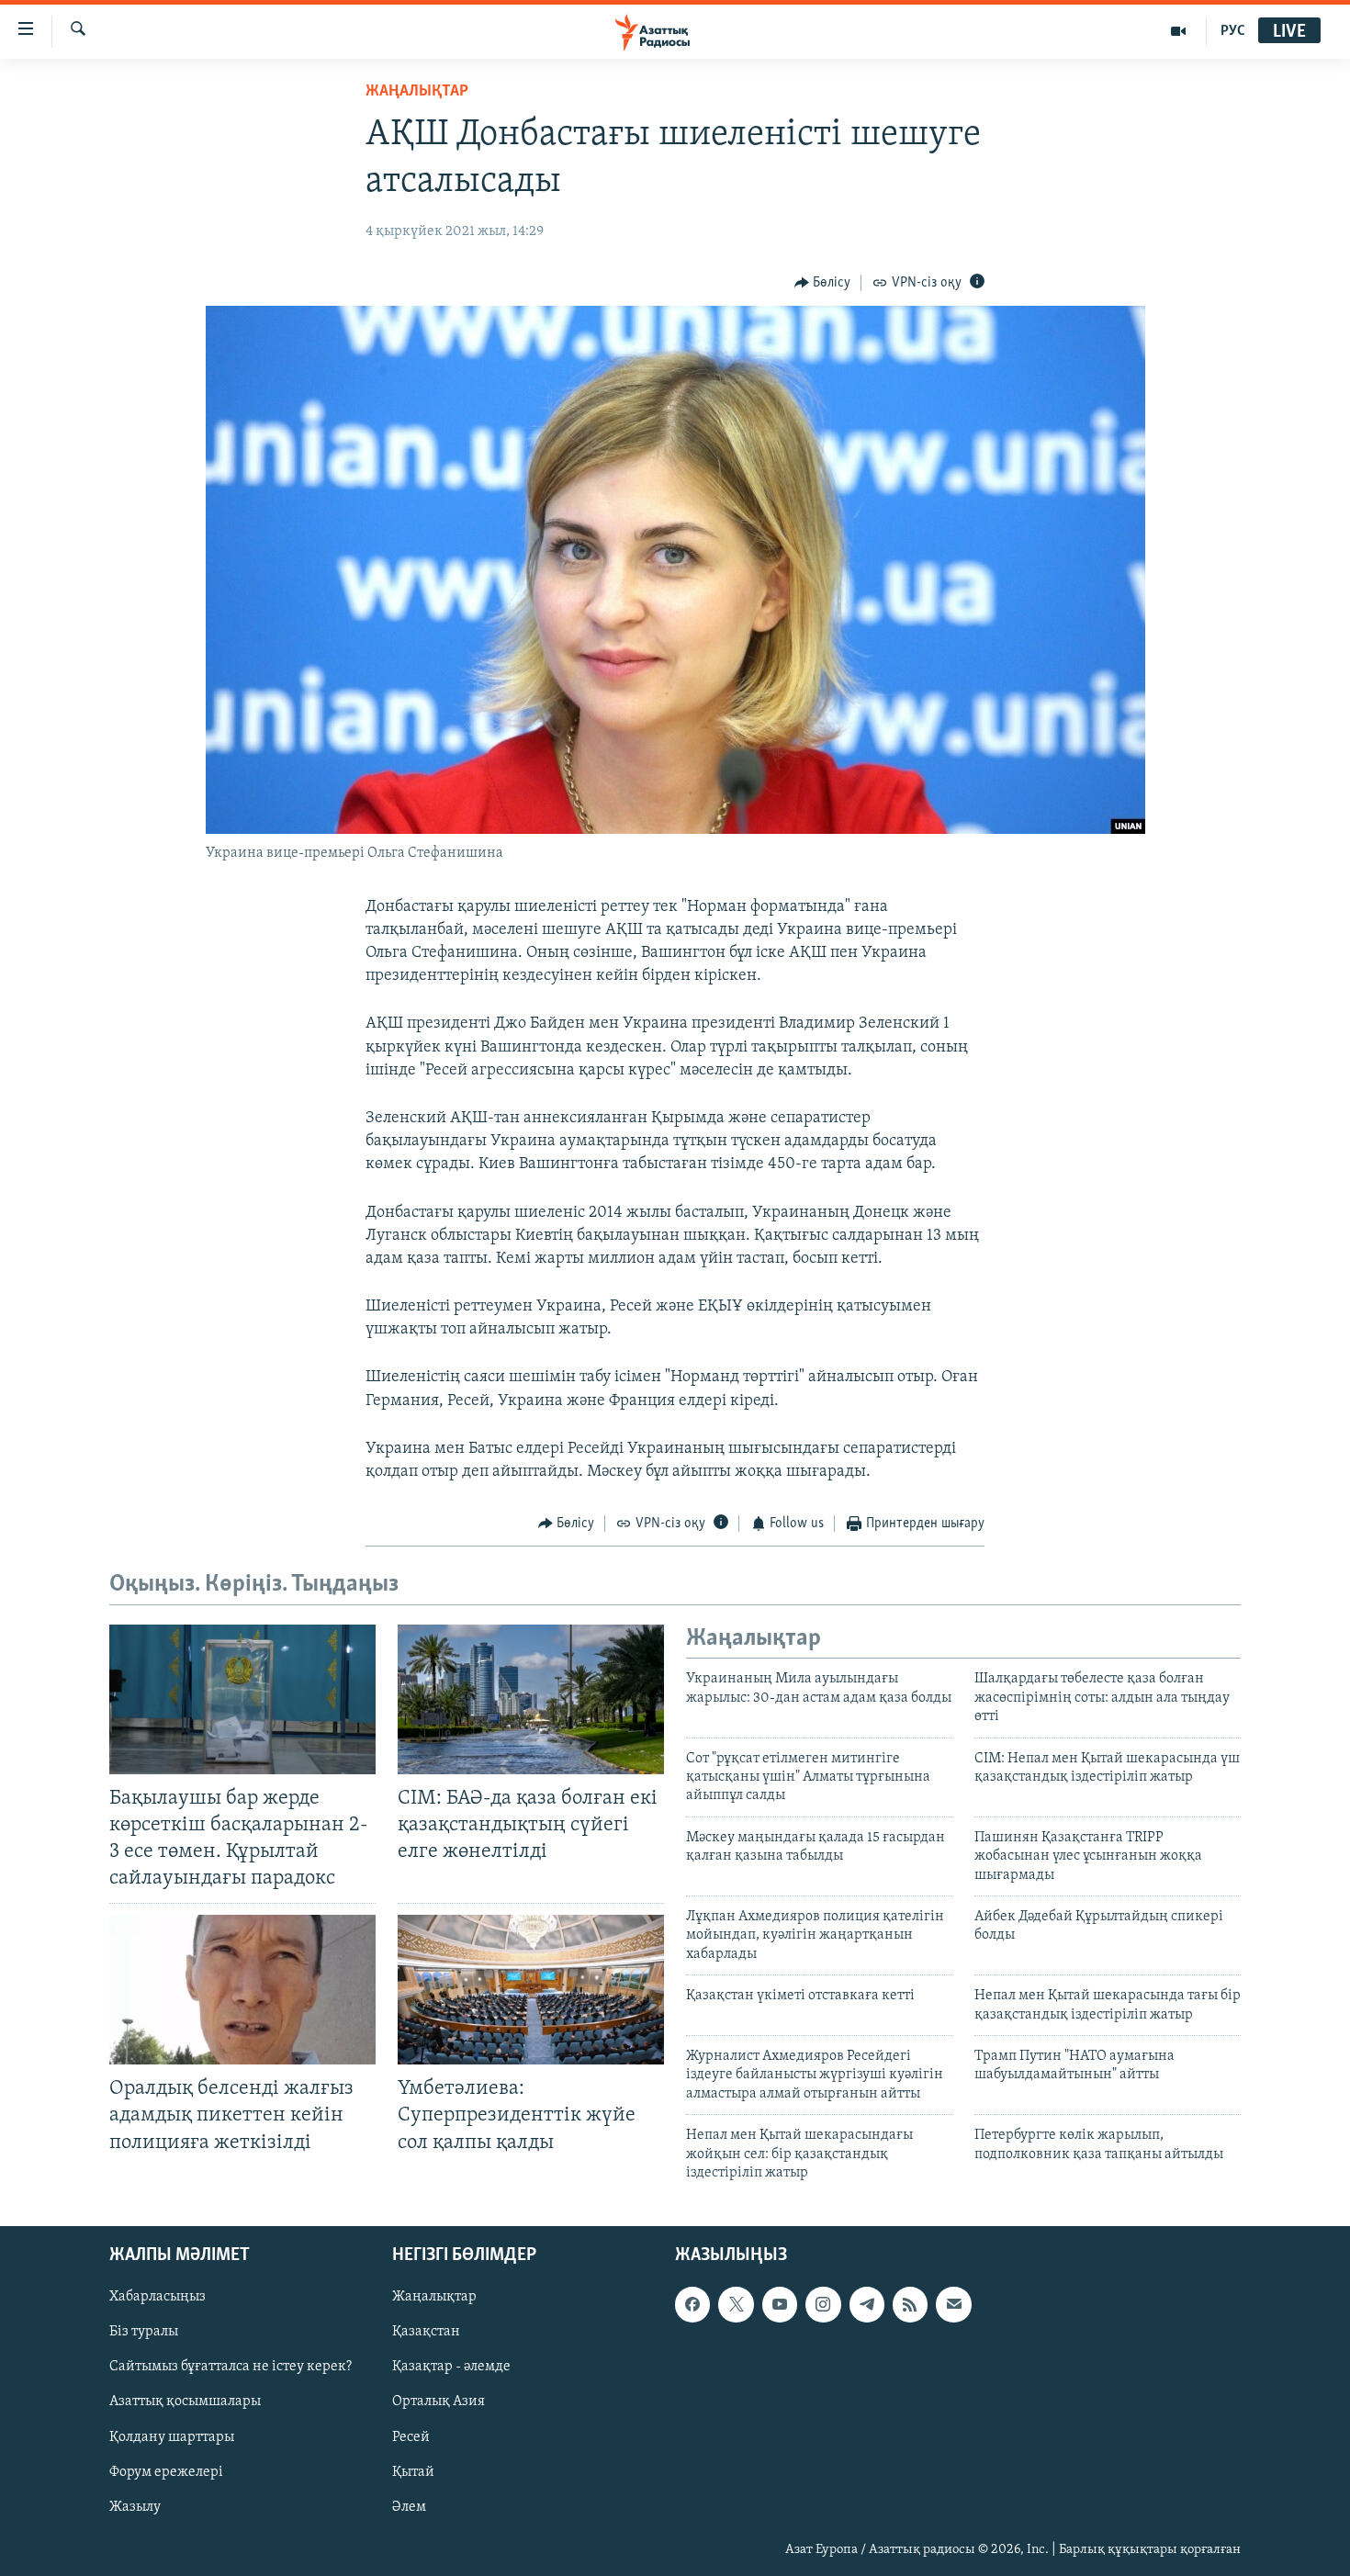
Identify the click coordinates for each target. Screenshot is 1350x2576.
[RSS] (910, 2305)
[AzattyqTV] (1179, 31)
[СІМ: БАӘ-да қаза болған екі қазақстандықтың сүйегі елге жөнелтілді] (531, 1699)
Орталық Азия (439, 2402)
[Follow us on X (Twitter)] (736, 2305)
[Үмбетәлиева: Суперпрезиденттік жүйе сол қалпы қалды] (531, 1990)
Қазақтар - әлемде (451, 2368)
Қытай (413, 2472)
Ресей (411, 2437)
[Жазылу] (953, 2305)
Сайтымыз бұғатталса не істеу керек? (231, 2368)
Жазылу (135, 2507)
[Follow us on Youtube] (780, 2305)
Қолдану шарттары (172, 2437)
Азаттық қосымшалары (185, 2402)
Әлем (409, 2507)
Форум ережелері (166, 2472)
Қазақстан (426, 2333)
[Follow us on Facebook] (692, 2305)
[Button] (823, 283)
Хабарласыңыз (157, 2298)
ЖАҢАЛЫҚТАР (417, 92)
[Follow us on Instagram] (823, 2305)
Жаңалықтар (434, 2298)
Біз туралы (144, 2333)
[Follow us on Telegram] (867, 2305)
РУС (1233, 31)
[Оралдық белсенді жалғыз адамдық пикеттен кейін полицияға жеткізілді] (242, 1990)
